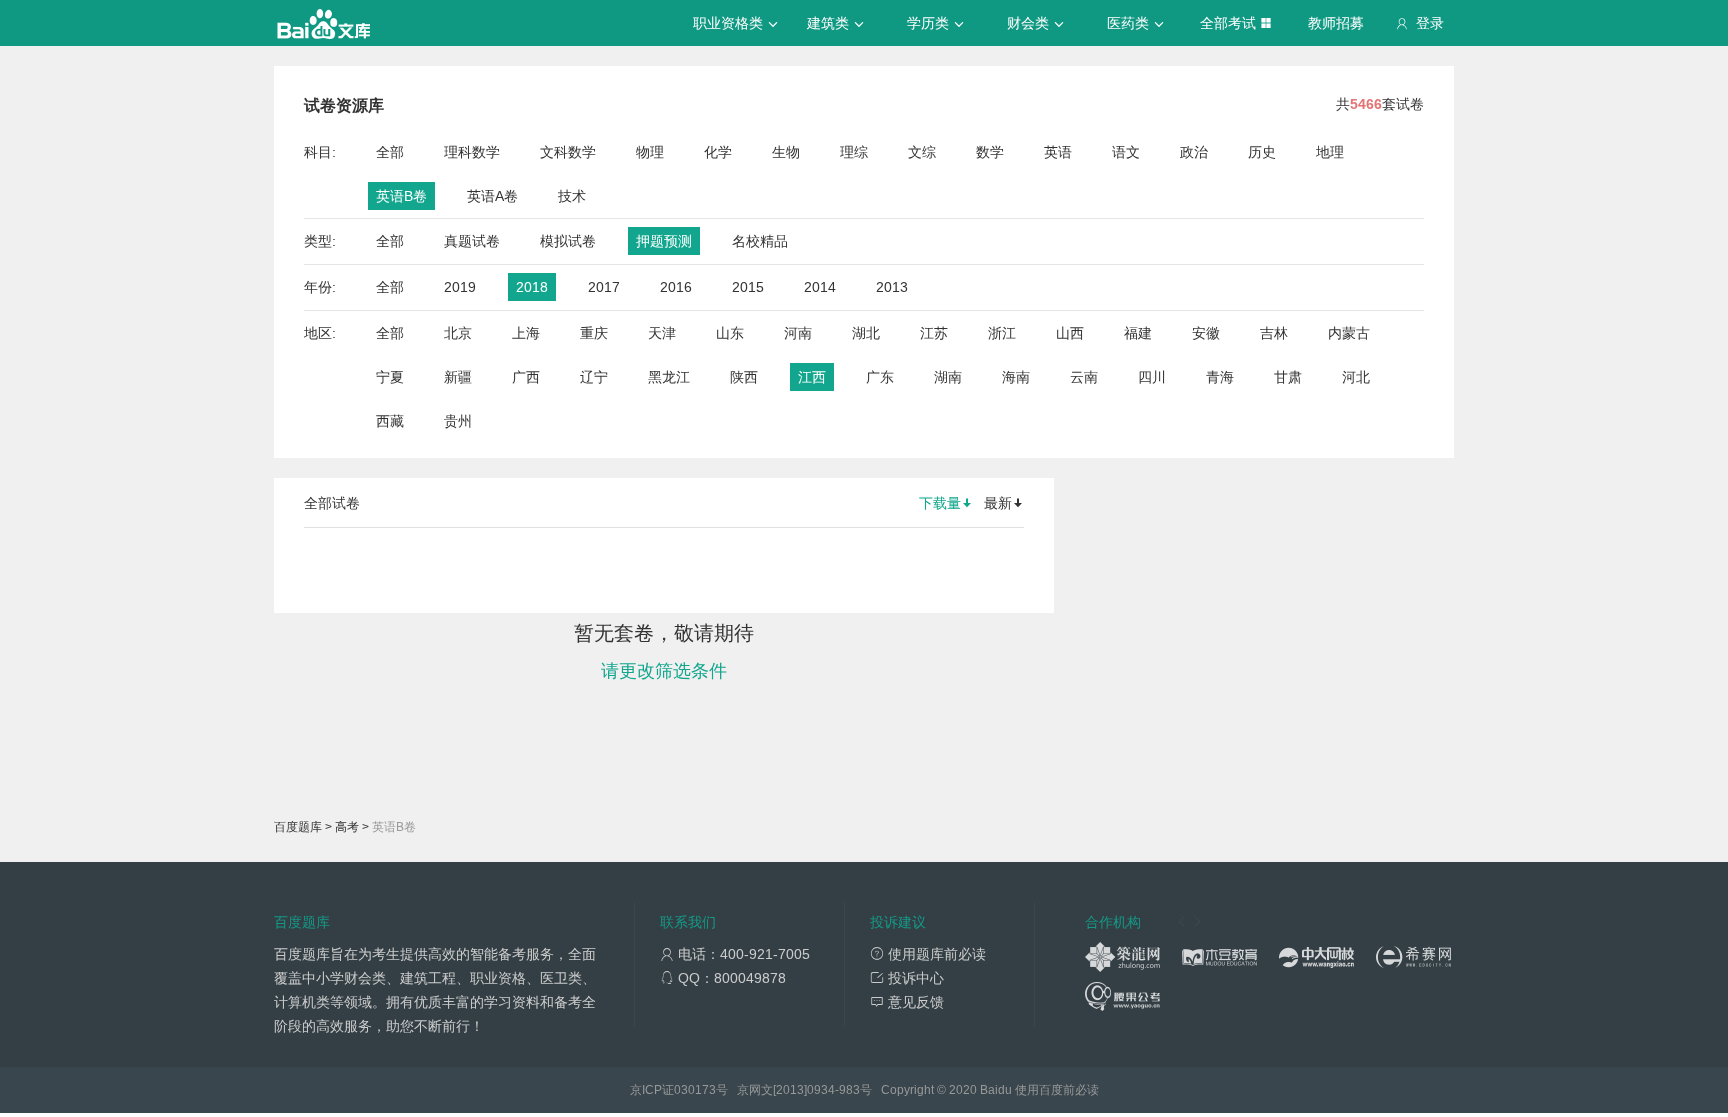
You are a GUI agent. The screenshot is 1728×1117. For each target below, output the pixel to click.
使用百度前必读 (1057, 1090)
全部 (390, 152)
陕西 (744, 377)
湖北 (866, 333)
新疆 (458, 377)
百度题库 (298, 827)
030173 (695, 1090)
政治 (1194, 152)
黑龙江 (669, 377)
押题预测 (664, 241)
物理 (650, 152)
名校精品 (760, 241)
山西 (1070, 333)
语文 (1126, 152)
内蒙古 (1349, 333)
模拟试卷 (568, 241)
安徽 (1206, 333)
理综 (854, 152)
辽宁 (594, 377)
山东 (730, 333)
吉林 (1274, 333)
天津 (662, 333)
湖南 (948, 377)
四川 (1152, 377)
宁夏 (390, 377)
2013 (892, 287)
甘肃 (1288, 377)
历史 (1262, 152)
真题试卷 (472, 241)
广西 (526, 377)
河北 (1356, 377)
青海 (1220, 377)
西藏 (390, 421)
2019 (460, 287)
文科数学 (568, 152)
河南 (798, 333)
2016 (676, 287)
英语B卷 (401, 196)
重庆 (594, 333)
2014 (820, 287)
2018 (532, 287)
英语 (1058, 152)
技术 (572, 196)
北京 (458, 333)
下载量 (940, 503)
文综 (922, 152)
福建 (1138, 333)
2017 (604, 287)
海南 (1016, 377)
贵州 (458, 421)
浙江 (1002, 333)
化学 (718, 152)
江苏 (934, 333)
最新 (998, 503)
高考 (347, 827)
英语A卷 (492, 196)
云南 (1084, 377)
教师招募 (1336, 23)
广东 (880, 377)
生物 (786, 152)
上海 (526, 333)
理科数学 (472, 152)
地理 (1330, 152)
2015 (748, 287)
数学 (990, 152)
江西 (812, 377)
